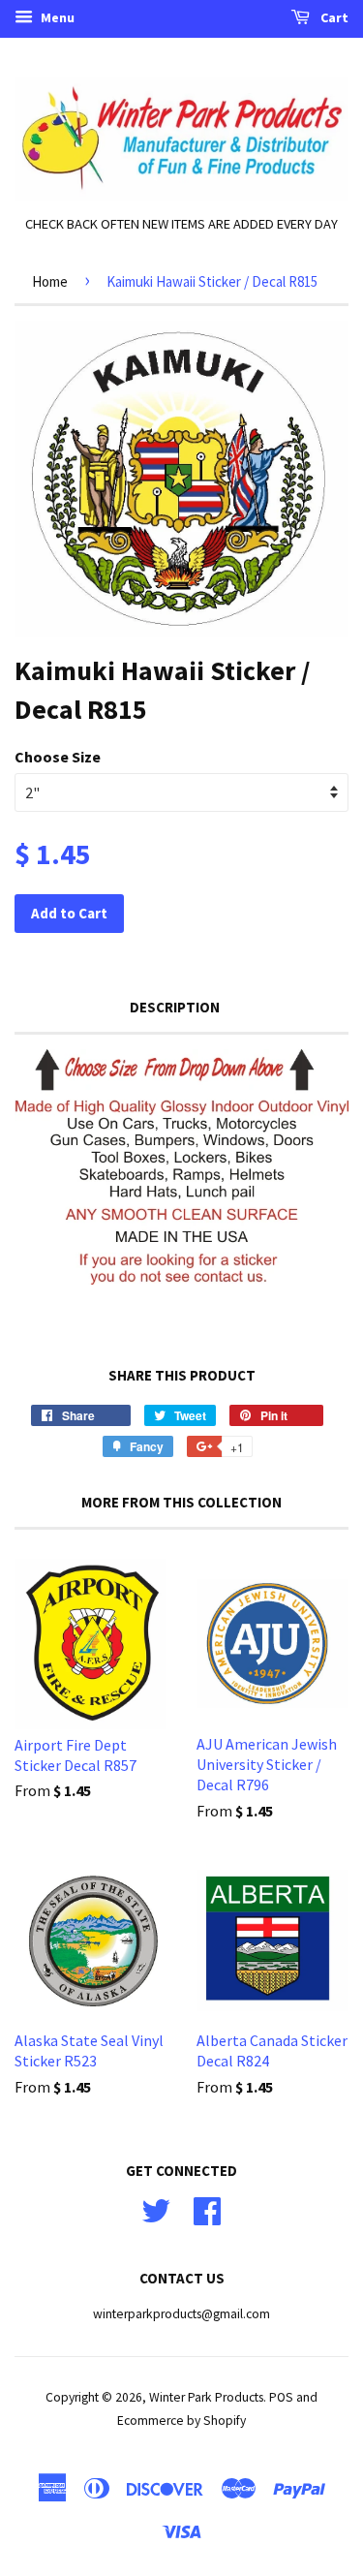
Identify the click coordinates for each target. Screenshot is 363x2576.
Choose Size (58, 757)
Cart (333, 17)
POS (281, 2397)
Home (50, 281)
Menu (56, 17)
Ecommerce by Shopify (181, 2421)
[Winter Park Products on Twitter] (156, 2208)
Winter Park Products (206, 2397)
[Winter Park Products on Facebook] (207, 2208)
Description (175, 1007)
